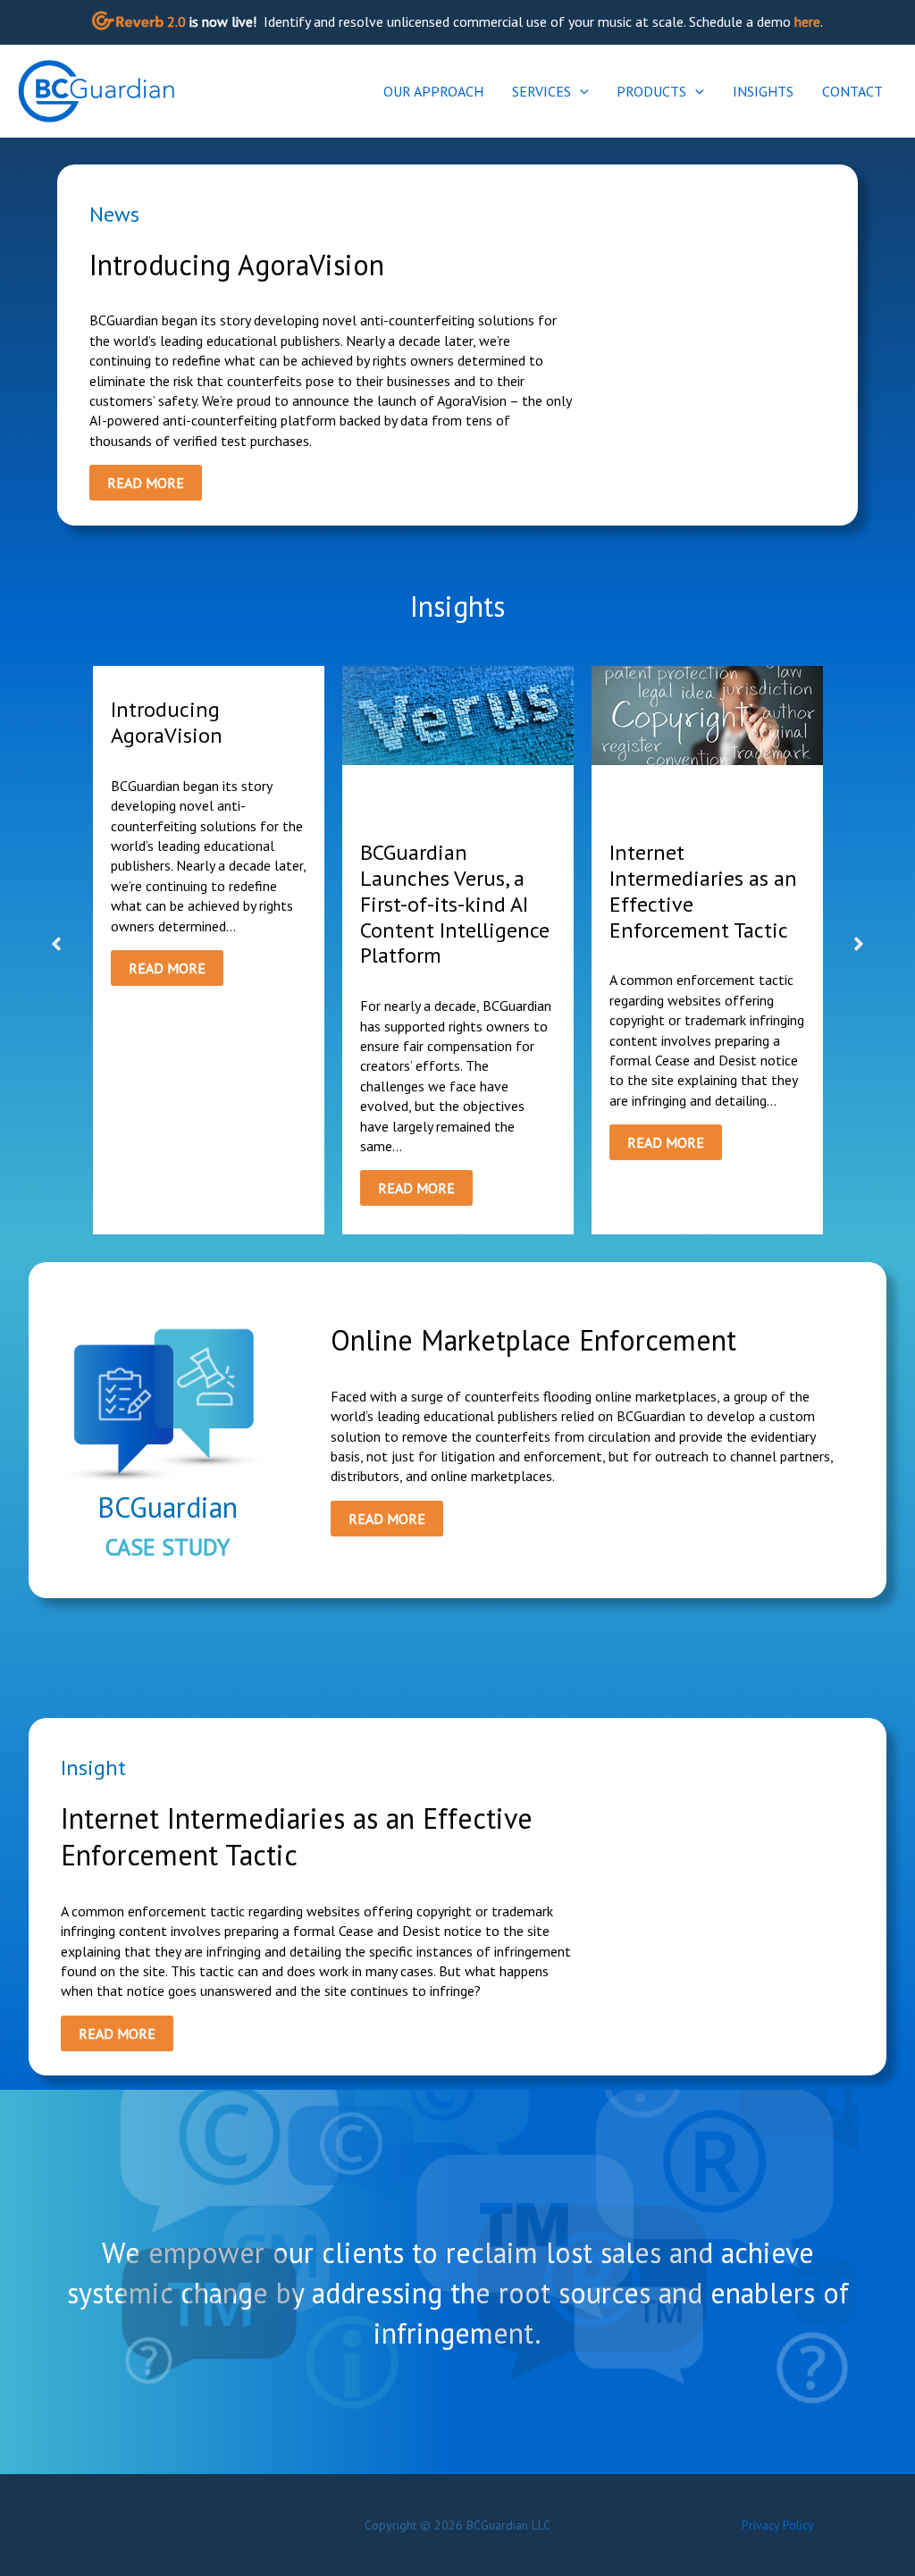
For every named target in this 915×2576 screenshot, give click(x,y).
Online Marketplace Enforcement (533, 1340)
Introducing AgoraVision (237, 265)
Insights (763, 91)
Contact (852, 91)
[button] (56, 944)
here (807, 21)
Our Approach (433, 91)
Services (541, 91)
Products (651, 91)
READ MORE (167, 968)
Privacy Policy (778, 2525)
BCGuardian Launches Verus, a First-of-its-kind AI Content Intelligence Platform (455, 904)
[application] (580, 91)
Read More (146, 483)
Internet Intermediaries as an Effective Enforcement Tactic (703, 891)
